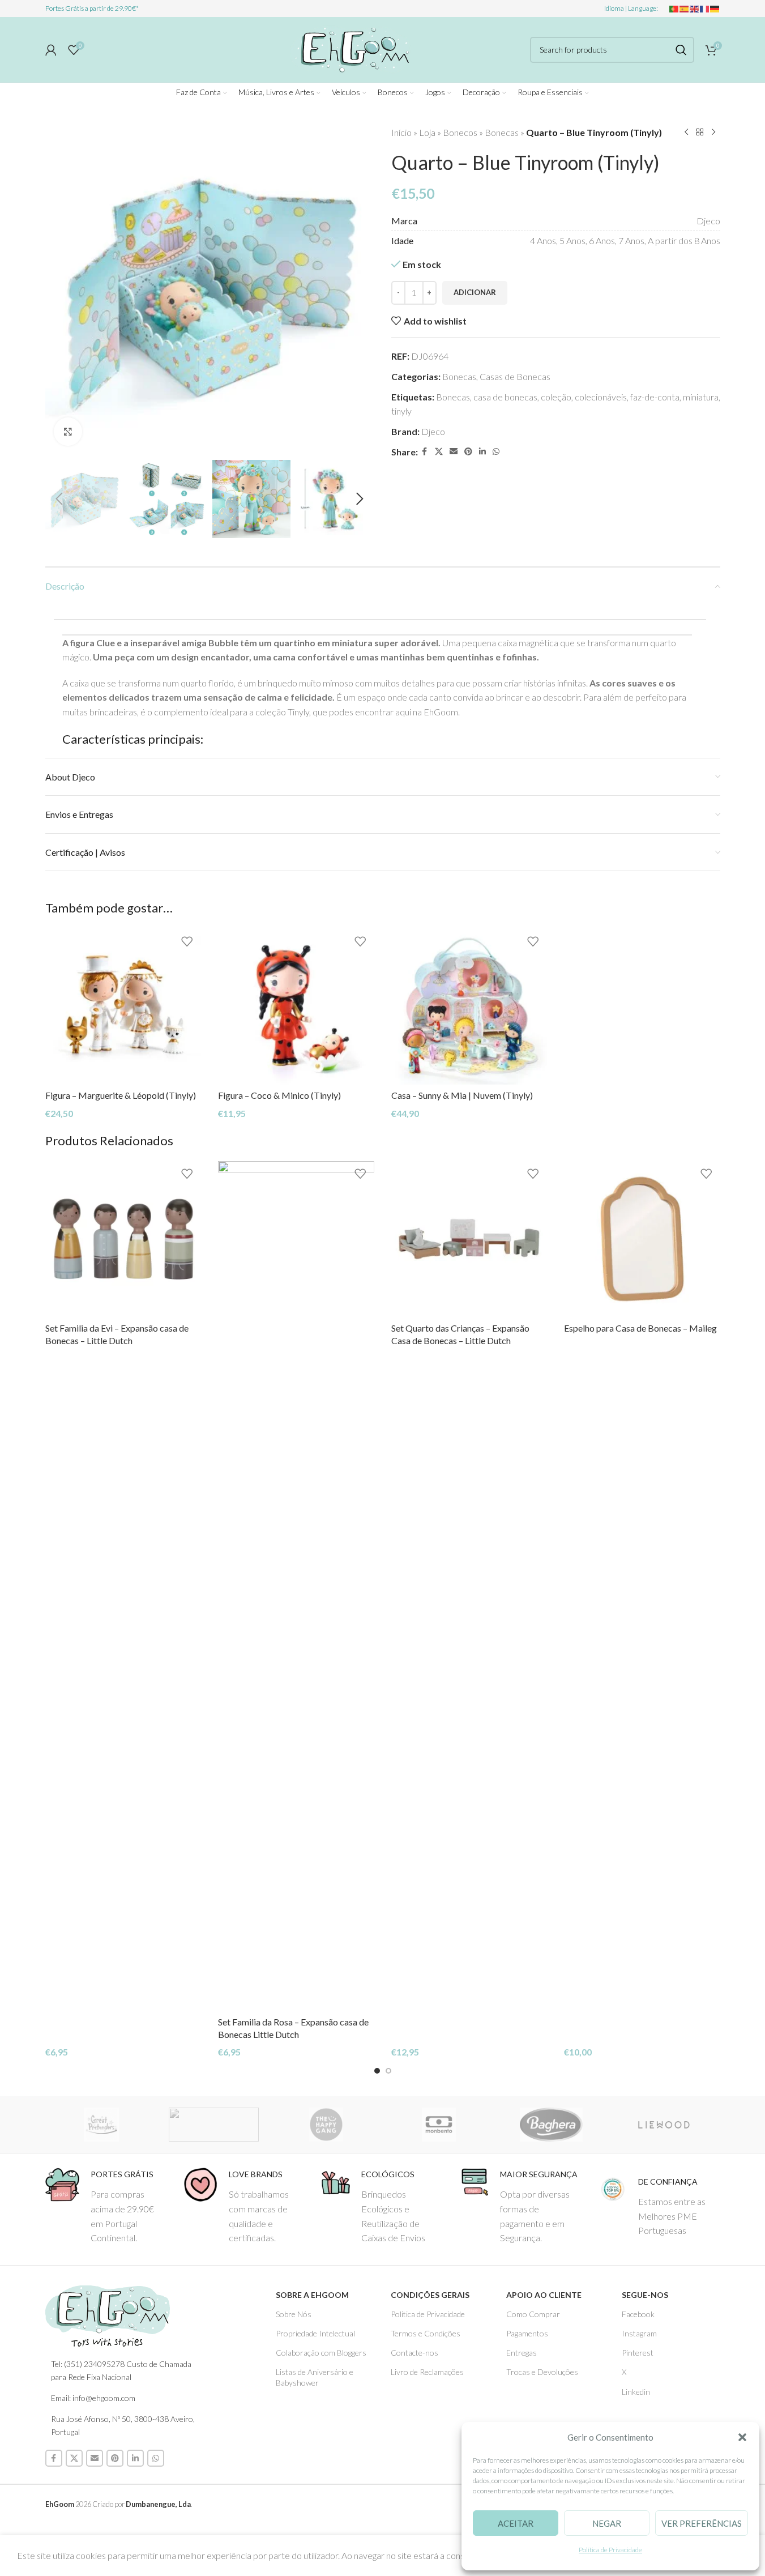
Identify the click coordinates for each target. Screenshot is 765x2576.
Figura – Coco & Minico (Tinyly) (279, 1095)
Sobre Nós (294, 2314)
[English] (695, 8)
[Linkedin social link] (482, 452)
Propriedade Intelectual (315, 2333)
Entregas (522, 2353)
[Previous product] (686, 133)
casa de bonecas (505, 397)
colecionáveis (601, 397)
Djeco (433, 431)
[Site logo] (351, 48)
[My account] (51, 50)
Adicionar (475, 292)
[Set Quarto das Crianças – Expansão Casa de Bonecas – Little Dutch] (469, 1239)
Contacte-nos (414, 2353)
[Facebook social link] (425, 452)
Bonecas (502, 132)
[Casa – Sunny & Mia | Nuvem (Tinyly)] (469, 1006)
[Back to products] (700, 133)
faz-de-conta (655, 397)
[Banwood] (214, 2125)
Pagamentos (527, 2333)
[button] (742, 2437)
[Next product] (713, 133)
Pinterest (638, 2353)
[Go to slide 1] (377, 2071)
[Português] (674, 8)
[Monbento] (439, 2125)
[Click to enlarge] (68, 432)
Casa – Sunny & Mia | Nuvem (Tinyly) (462, 1095)
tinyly (401, 411)
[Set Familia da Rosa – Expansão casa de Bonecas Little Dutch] (296, 1586)
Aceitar (516, 2523)
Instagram (639, 2333)
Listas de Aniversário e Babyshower (315, 2377)
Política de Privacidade (610, 2550)
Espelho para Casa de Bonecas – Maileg (640, 1328)
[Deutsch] (715, 8)
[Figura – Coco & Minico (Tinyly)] (296, 1006)
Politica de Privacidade (428, 2314)
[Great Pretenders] (102, 2125)
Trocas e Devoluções (542, 2372)
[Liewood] (664, 2125)
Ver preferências (702, 2523)
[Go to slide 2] (388, 2071)
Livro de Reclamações (427, 2372)
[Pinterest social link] (468, 452)
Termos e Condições (426, 2333)
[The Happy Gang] (326, 2125)
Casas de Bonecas (515, 376)
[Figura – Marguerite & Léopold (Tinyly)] (123, 1006)
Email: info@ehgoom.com (93, 2398)
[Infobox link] (106, 2206)
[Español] (685, 8)
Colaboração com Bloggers (321, 2353)
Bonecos (460, 132)
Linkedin (636, 2392)
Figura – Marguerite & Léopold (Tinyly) (121, 1095)
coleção (556, 397)
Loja (427, 132)
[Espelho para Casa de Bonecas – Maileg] (642, 1239)
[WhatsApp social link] (496, 452)
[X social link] (439, 452)
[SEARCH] (681, 50)
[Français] (705, 8)
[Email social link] (454, 452)
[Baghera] (551, 2125)
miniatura (701, 397)
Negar (607, 2523)
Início (401, 132)
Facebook (638, 2314)
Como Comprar (533, 2314)
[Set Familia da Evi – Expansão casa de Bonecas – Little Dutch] (123, 1239)
